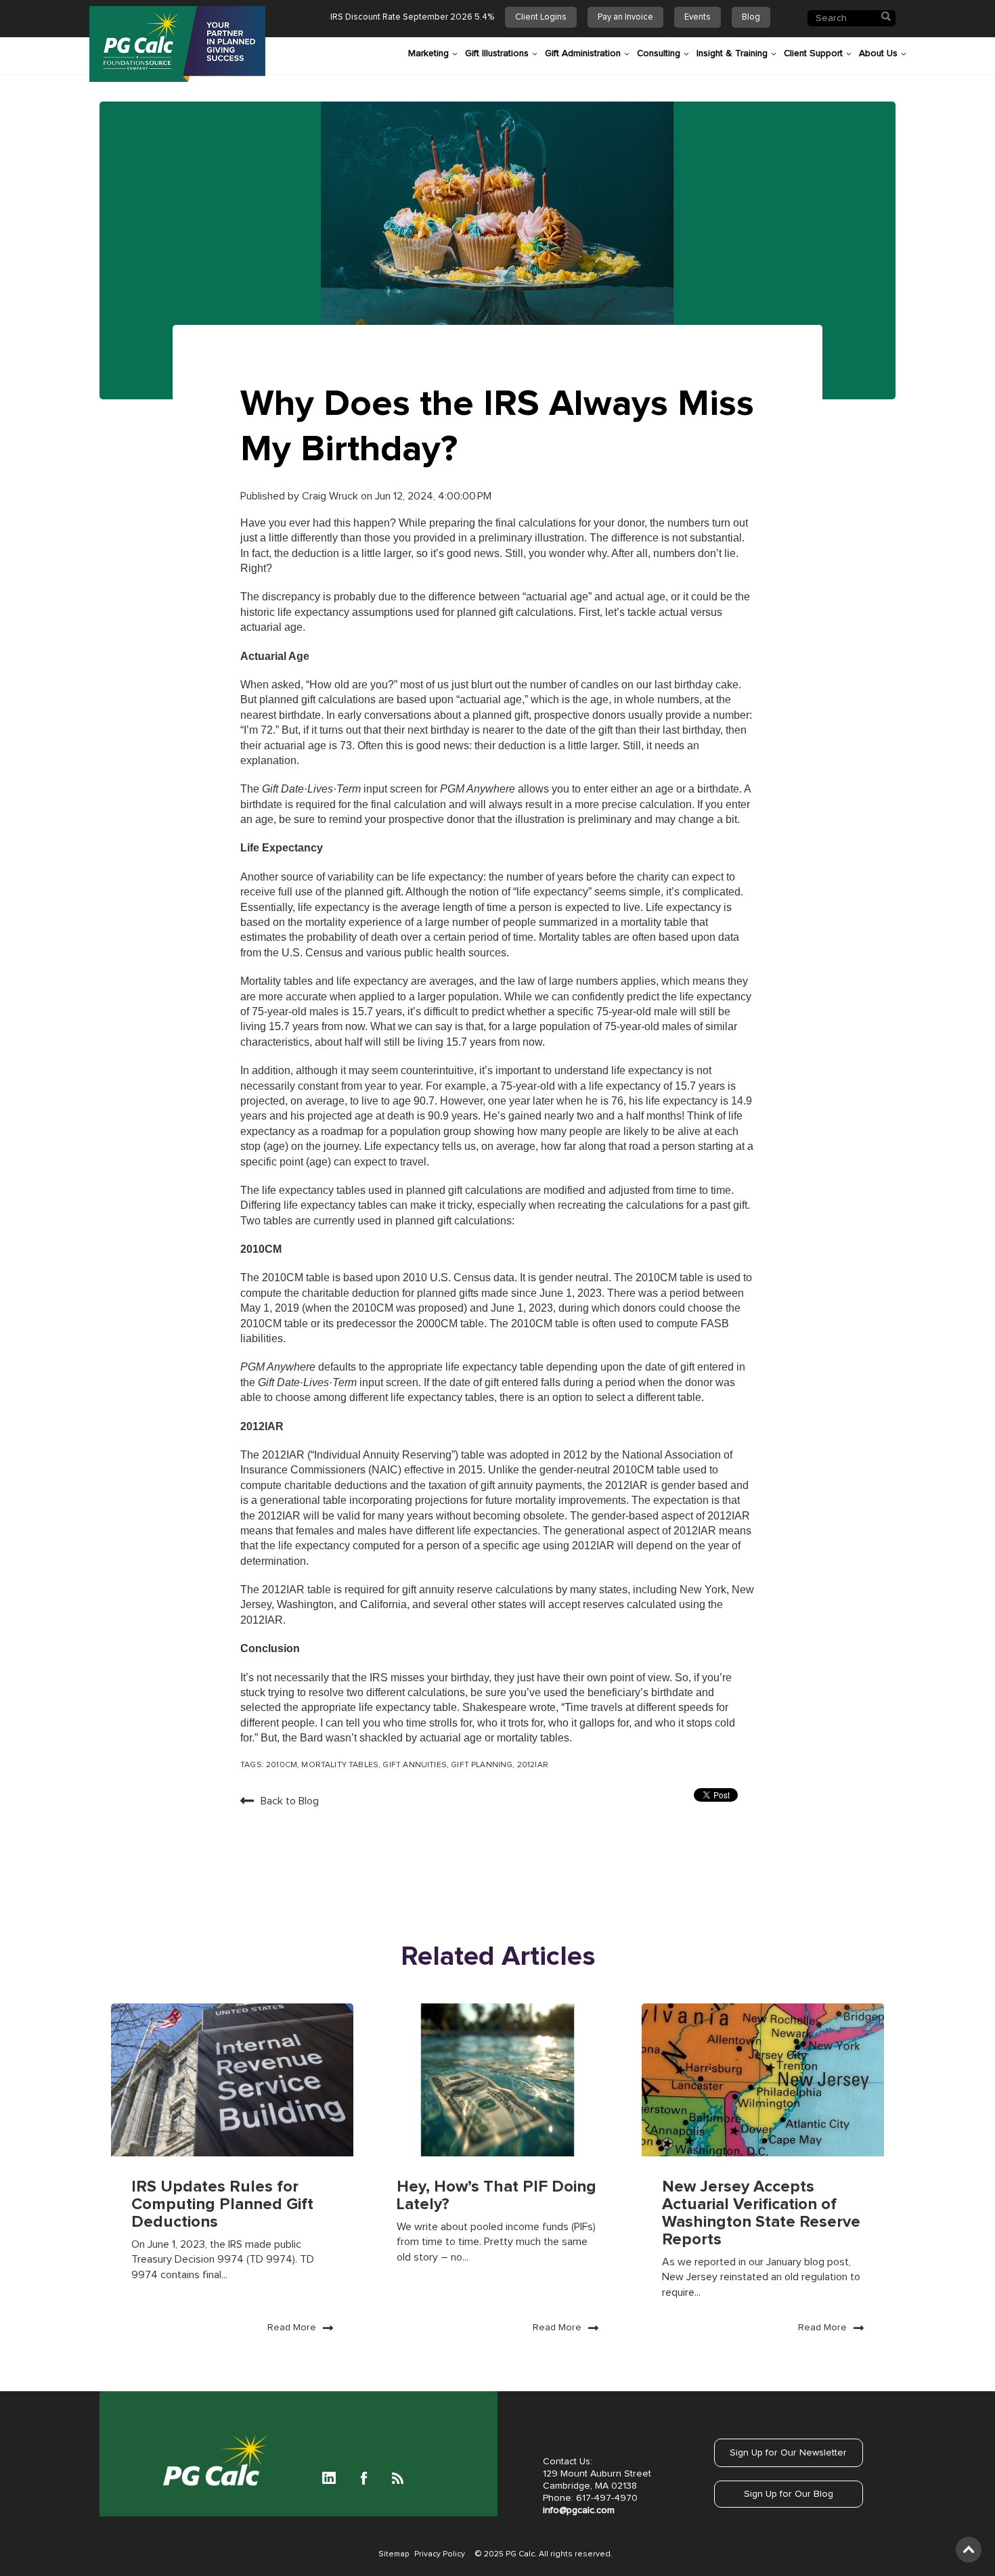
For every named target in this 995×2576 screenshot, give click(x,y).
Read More (292, 2328)
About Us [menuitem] (878, 53)
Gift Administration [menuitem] (583, 53)
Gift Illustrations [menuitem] (497, 53)
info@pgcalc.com (579, 2510)
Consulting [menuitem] (659, 53)
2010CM (282, 1765)
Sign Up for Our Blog (789, 2494)
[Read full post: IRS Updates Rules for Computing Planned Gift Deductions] (232, 2080)
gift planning (482, 1765)
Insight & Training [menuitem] (732, 53)
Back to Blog (290, 1801)
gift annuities (414, 1765)
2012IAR (533, 1765)
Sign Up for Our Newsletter (788, 2453)
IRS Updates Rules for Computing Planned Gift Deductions (222, 2204)
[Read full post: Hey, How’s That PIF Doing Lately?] (497, 2080)
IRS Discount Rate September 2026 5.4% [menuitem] (412, 17)
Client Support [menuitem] (813, 53)
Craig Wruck (331, 496)
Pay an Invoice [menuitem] (625, 17)
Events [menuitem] (698, 17)
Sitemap (394, 2554)
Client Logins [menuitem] (541, 17)
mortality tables (340, 1765)
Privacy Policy (440, 2554)
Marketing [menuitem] (428, 53)
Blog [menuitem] (751, 17)
